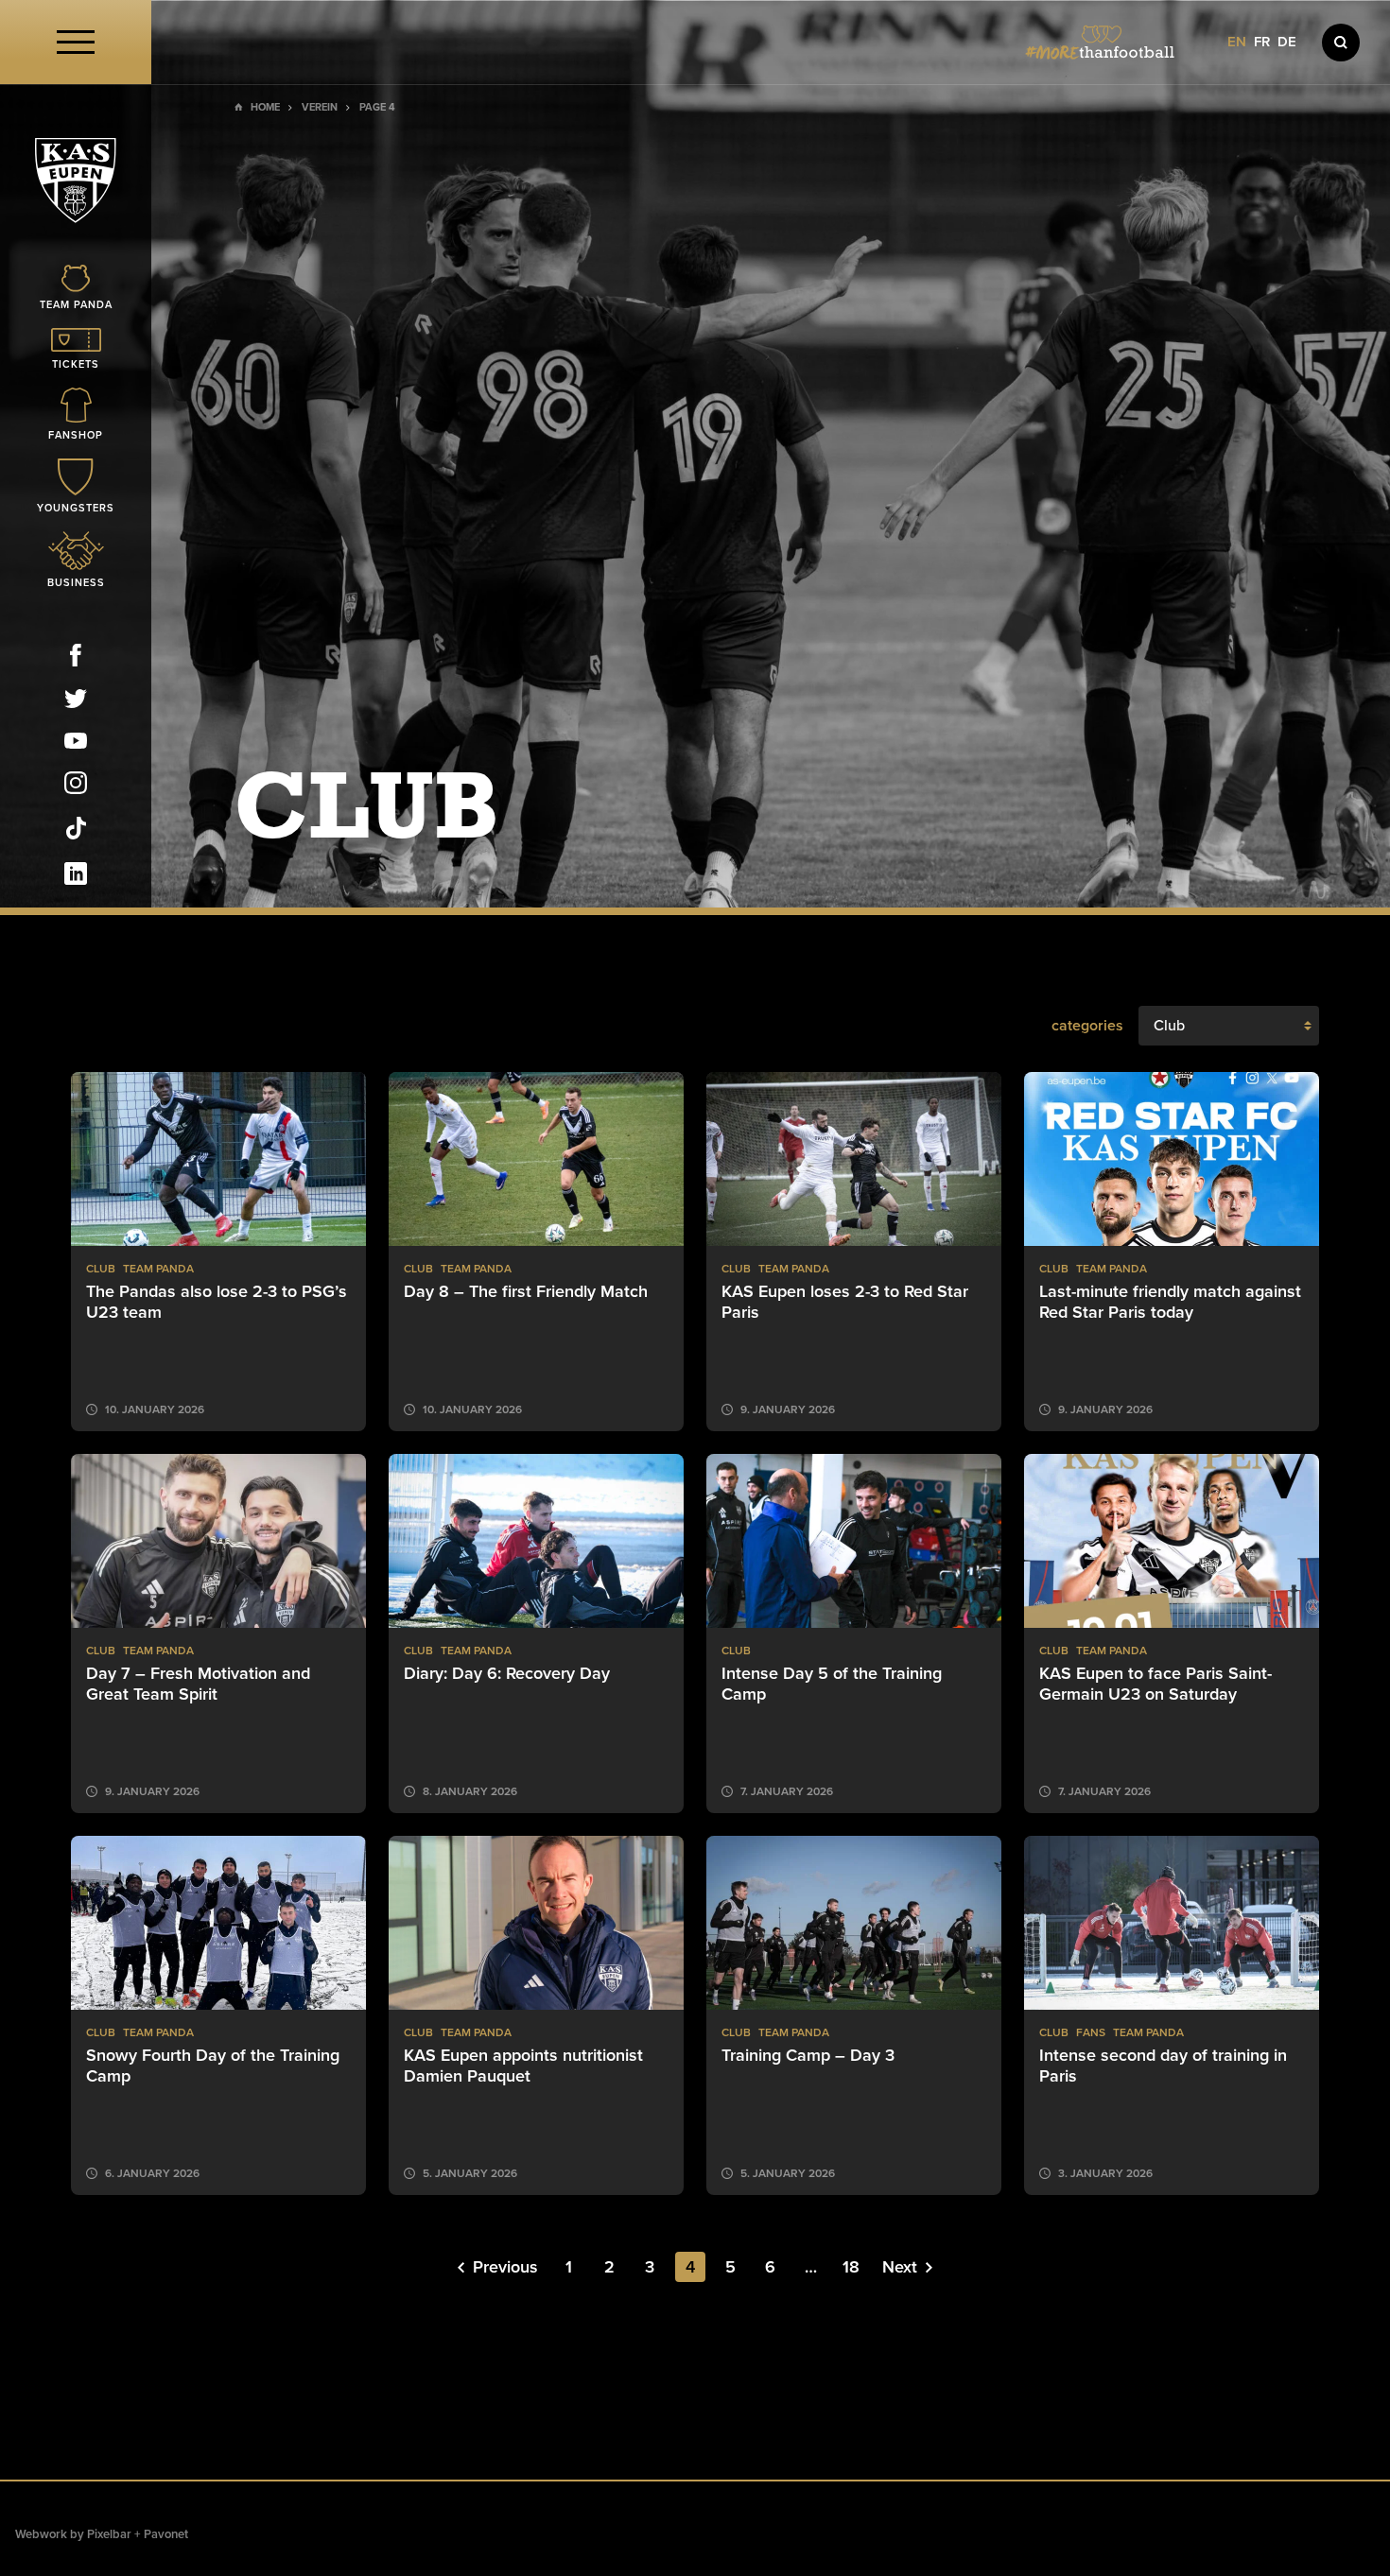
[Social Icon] (76, 659)
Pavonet (166, 2534)
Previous (505, 2267)
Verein (320, 107)
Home (265, 107)
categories (1087, 1026)
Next (900, 2267)
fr (1262, 42)
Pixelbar (109, 2534)
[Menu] (76, 42)
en (1237, 42)
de (1287, 42)
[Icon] (1341, 43)
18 (851, 2267)
